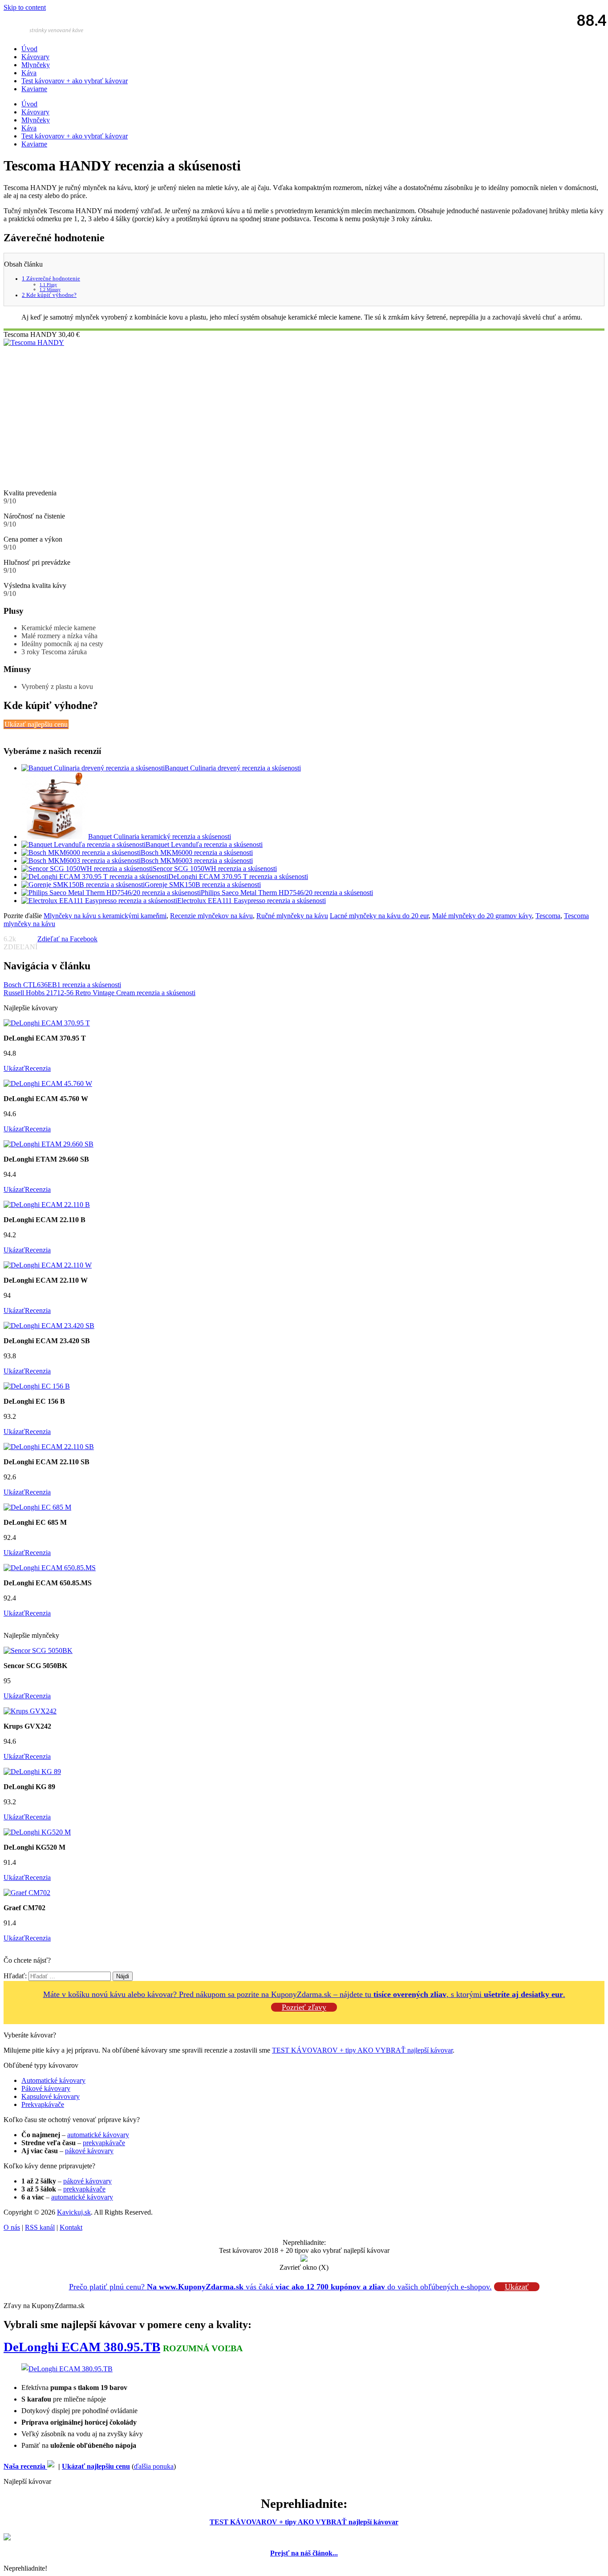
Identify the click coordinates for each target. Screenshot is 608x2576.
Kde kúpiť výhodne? (49, 295)
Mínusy (50, 290)
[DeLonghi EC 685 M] (37, 1507)
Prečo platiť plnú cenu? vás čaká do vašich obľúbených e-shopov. (280, 2287)
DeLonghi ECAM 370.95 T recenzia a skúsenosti (238, 877)
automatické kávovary (98, 2135)
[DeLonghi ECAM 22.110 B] (47, 1205)
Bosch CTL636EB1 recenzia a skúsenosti (62, 985)
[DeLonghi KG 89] (32, 1772)
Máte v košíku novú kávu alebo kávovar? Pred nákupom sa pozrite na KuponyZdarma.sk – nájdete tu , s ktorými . (304, 1994)
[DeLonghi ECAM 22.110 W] (48, 1265)
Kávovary (35, 57)
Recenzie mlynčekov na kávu (211, 916)
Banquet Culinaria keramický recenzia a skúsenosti (160, 836)
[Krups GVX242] (30, 1711)
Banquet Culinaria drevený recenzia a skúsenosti (233, 768)
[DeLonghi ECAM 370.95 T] (47, 1023)
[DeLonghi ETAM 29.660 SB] (49, 1144)
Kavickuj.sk (74, 2212)
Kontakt (71, 2227)
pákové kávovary (89, 2151)
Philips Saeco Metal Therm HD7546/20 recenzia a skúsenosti (287, 893)
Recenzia (38, 1068)
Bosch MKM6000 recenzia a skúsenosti (197, 853)
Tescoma (548, 916)
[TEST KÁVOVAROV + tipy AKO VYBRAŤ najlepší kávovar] (7, 2538)
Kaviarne (34, 89)
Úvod (29, 49)
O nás (12, 2227)
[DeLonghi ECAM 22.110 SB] (49, 1447)
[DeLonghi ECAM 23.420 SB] (49, 1326)
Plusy (48, 285)
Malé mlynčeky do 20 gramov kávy (482, 916)
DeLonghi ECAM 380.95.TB (82, 2347)
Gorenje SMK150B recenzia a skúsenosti (203, 885)
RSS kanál (40, 2227)
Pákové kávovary (46, 2088)
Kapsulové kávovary (51, 2096)
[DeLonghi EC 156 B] (37, 1386)
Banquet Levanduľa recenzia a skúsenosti (204, 844)
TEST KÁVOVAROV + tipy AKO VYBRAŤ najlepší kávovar (362, 2050)
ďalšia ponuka (154, 2466)
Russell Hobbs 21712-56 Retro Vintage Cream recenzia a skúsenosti (99, 993)
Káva (29, 73)
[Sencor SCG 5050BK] (38, 1651)
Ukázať (14, 1068)
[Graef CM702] (27, 1893)
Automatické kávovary (53, 2080)
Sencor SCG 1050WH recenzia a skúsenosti (215, 869)
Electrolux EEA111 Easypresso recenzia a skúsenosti (251, 901)
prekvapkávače (104, 2143)
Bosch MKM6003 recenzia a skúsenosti (197, 861)
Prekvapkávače (43, 2104)
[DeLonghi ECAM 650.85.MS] (50, 1568)
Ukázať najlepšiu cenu (96, 2466)
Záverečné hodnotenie (51, 279)
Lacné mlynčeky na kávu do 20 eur (379, 916)
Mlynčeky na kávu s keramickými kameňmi (105, 916)
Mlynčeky (36, 65)
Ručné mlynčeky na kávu (292, 916)
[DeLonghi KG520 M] (37, 1832)
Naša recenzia (25, 2466)
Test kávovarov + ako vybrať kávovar (75, 81)
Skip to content (25, 7)
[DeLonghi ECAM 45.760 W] (48, 1083)
